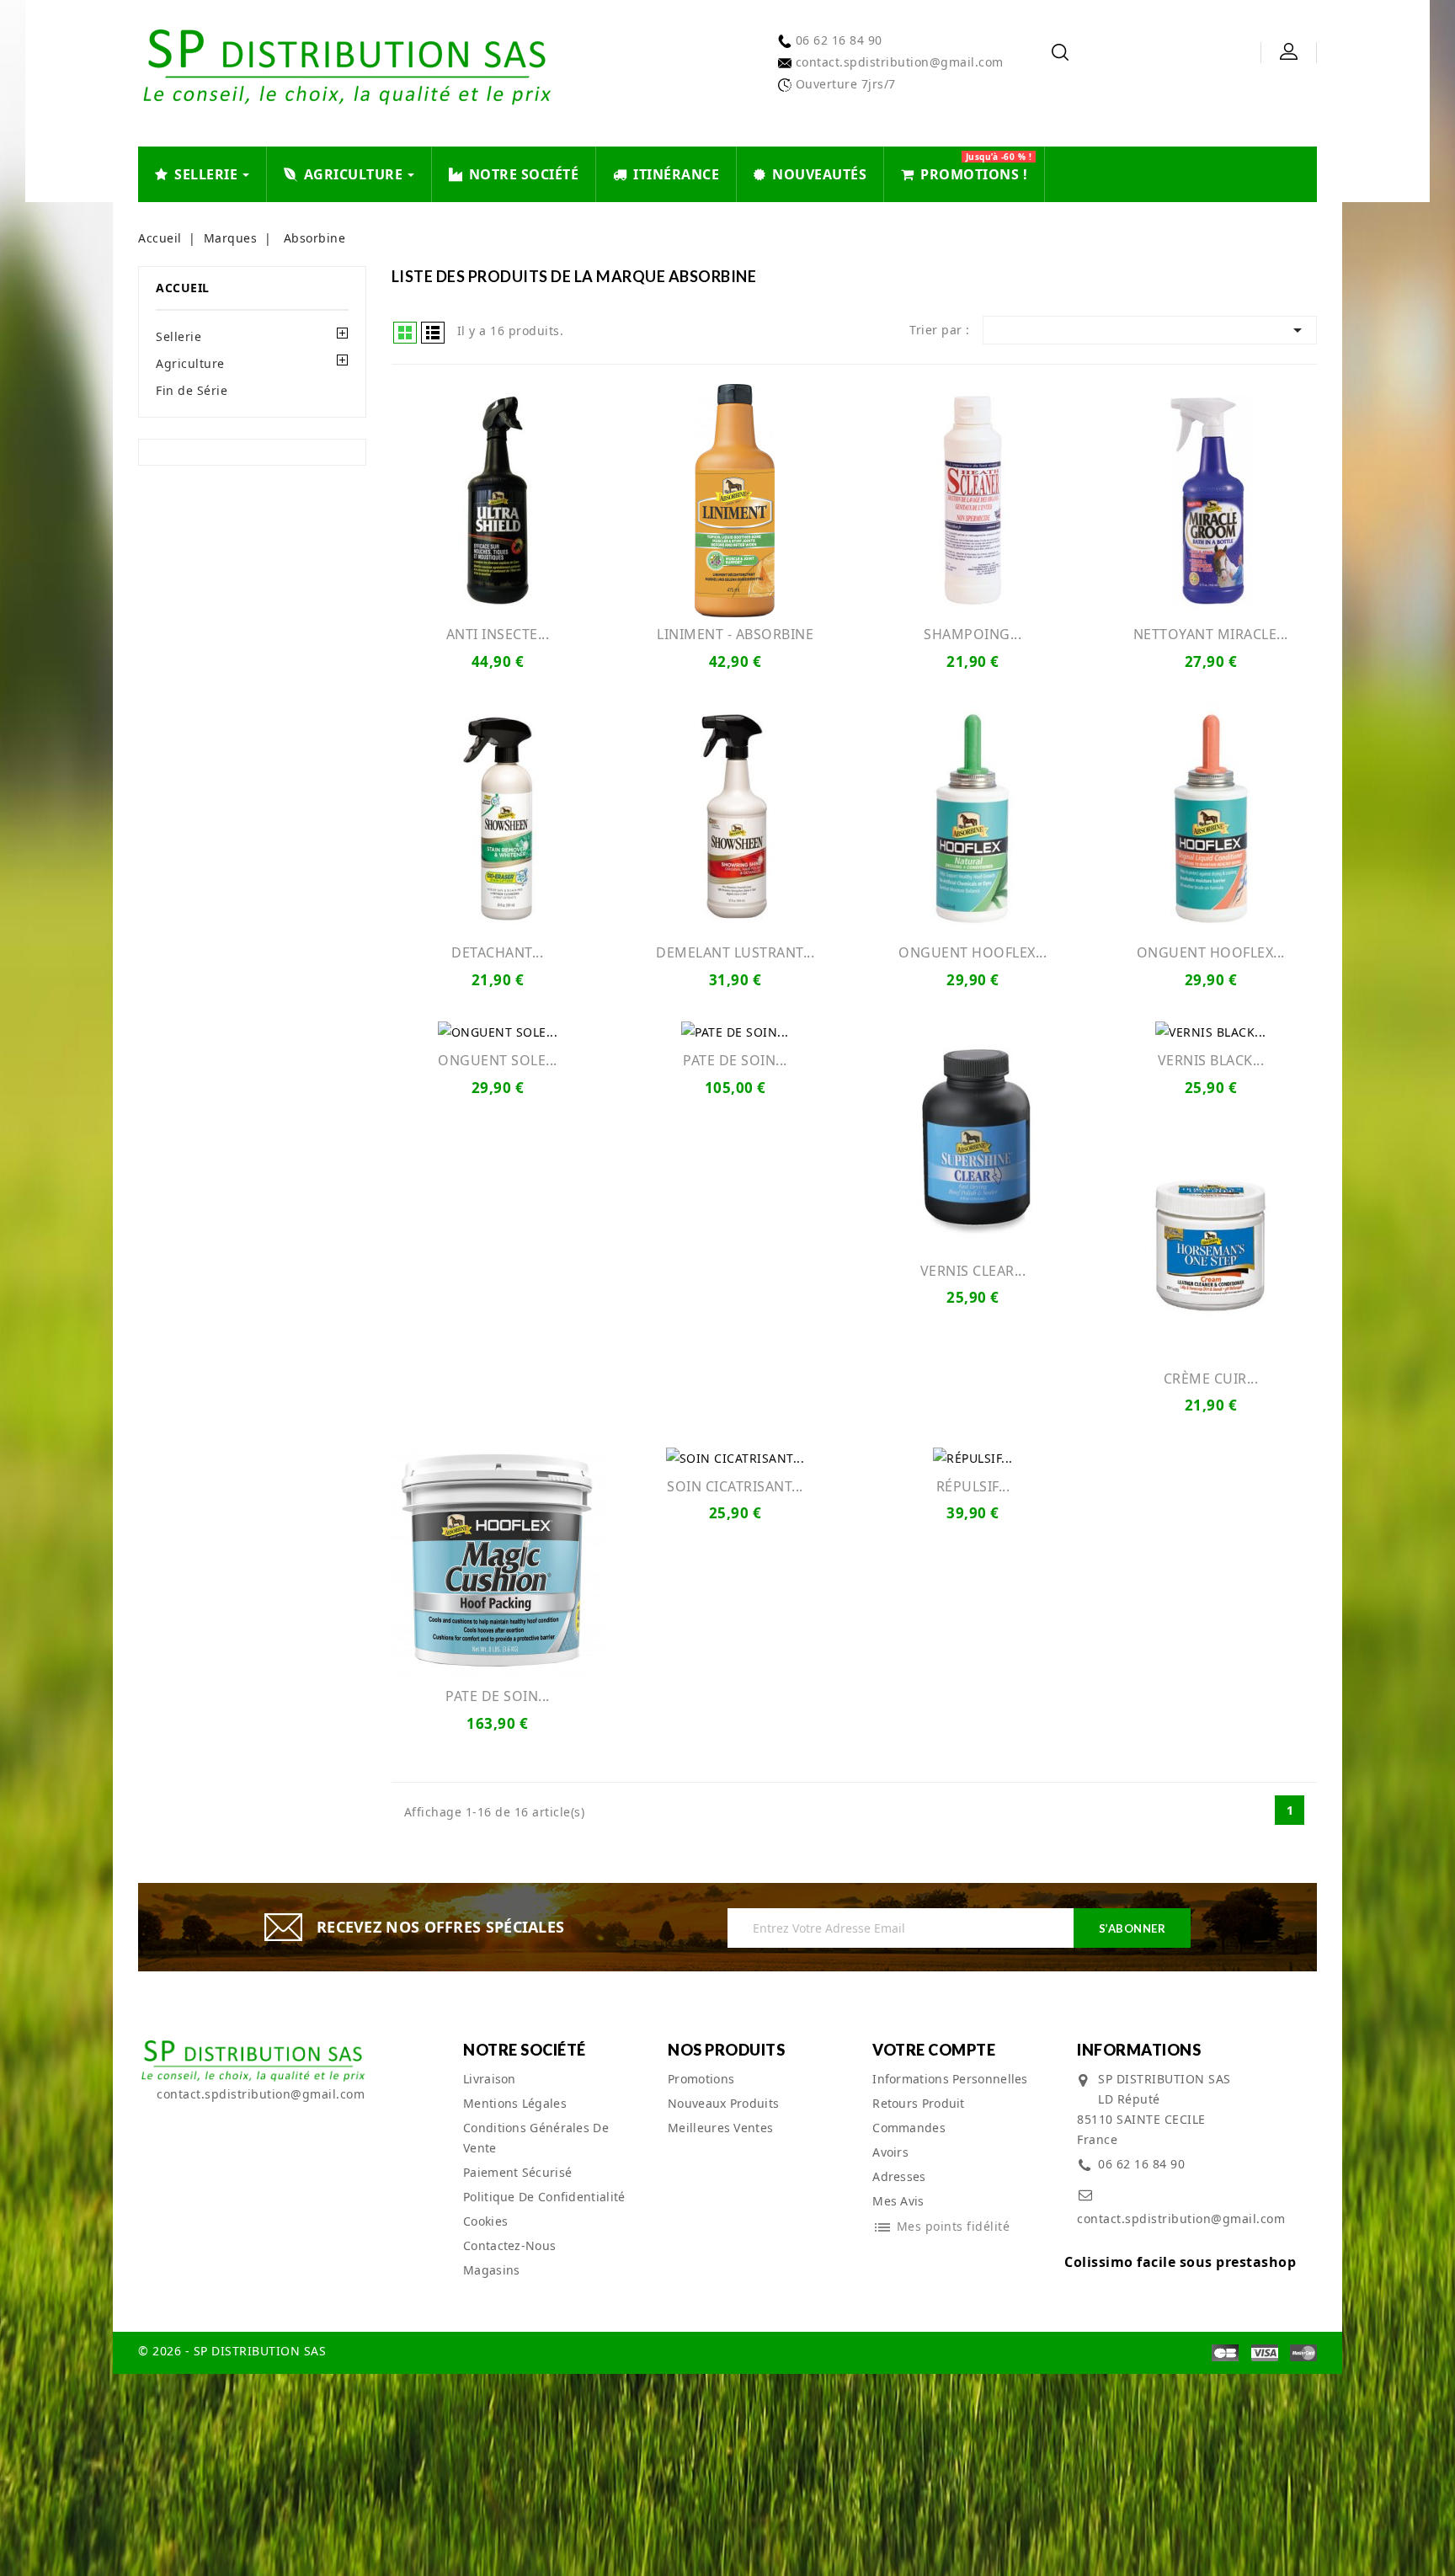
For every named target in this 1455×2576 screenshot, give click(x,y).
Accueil (183, 288)
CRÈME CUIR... (1211, 1379)
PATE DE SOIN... (735, 1060)
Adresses (899, 2176)
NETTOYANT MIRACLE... (1211, 634)
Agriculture (190, 363)
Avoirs (890, 2152)
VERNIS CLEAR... (973, 1271)
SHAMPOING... (973, 634)
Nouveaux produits (723, 2103)
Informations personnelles (950, 2079)
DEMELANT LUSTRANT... (735, 952)
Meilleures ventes (720, 2128)
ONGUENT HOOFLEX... (973, 952)
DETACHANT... (497, 952)
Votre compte (934, 2050)
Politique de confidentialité (544, 2197)
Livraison (490, 2079)
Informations (1139, 2050)
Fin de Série (192, 390)
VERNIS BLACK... (1211, 1060)
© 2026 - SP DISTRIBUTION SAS (232, 2351)
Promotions (701, 2079)
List (433, 333)
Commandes (909, 2128)
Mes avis (898, 2201)
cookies (485, 2221)
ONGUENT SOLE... (498, 1060)
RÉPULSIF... (973, 1486)
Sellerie (179, 336)
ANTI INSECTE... (498, 634)
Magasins (491, 2270)
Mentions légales (515, 2103)
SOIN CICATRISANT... (735, 1486)
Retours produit (919, 2103)
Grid (405, 333)
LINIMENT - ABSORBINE (735, 634)
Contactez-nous (509, 2245)
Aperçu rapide (498, 500)
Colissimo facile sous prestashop (1180, 2262)
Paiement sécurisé (517, 2172)
